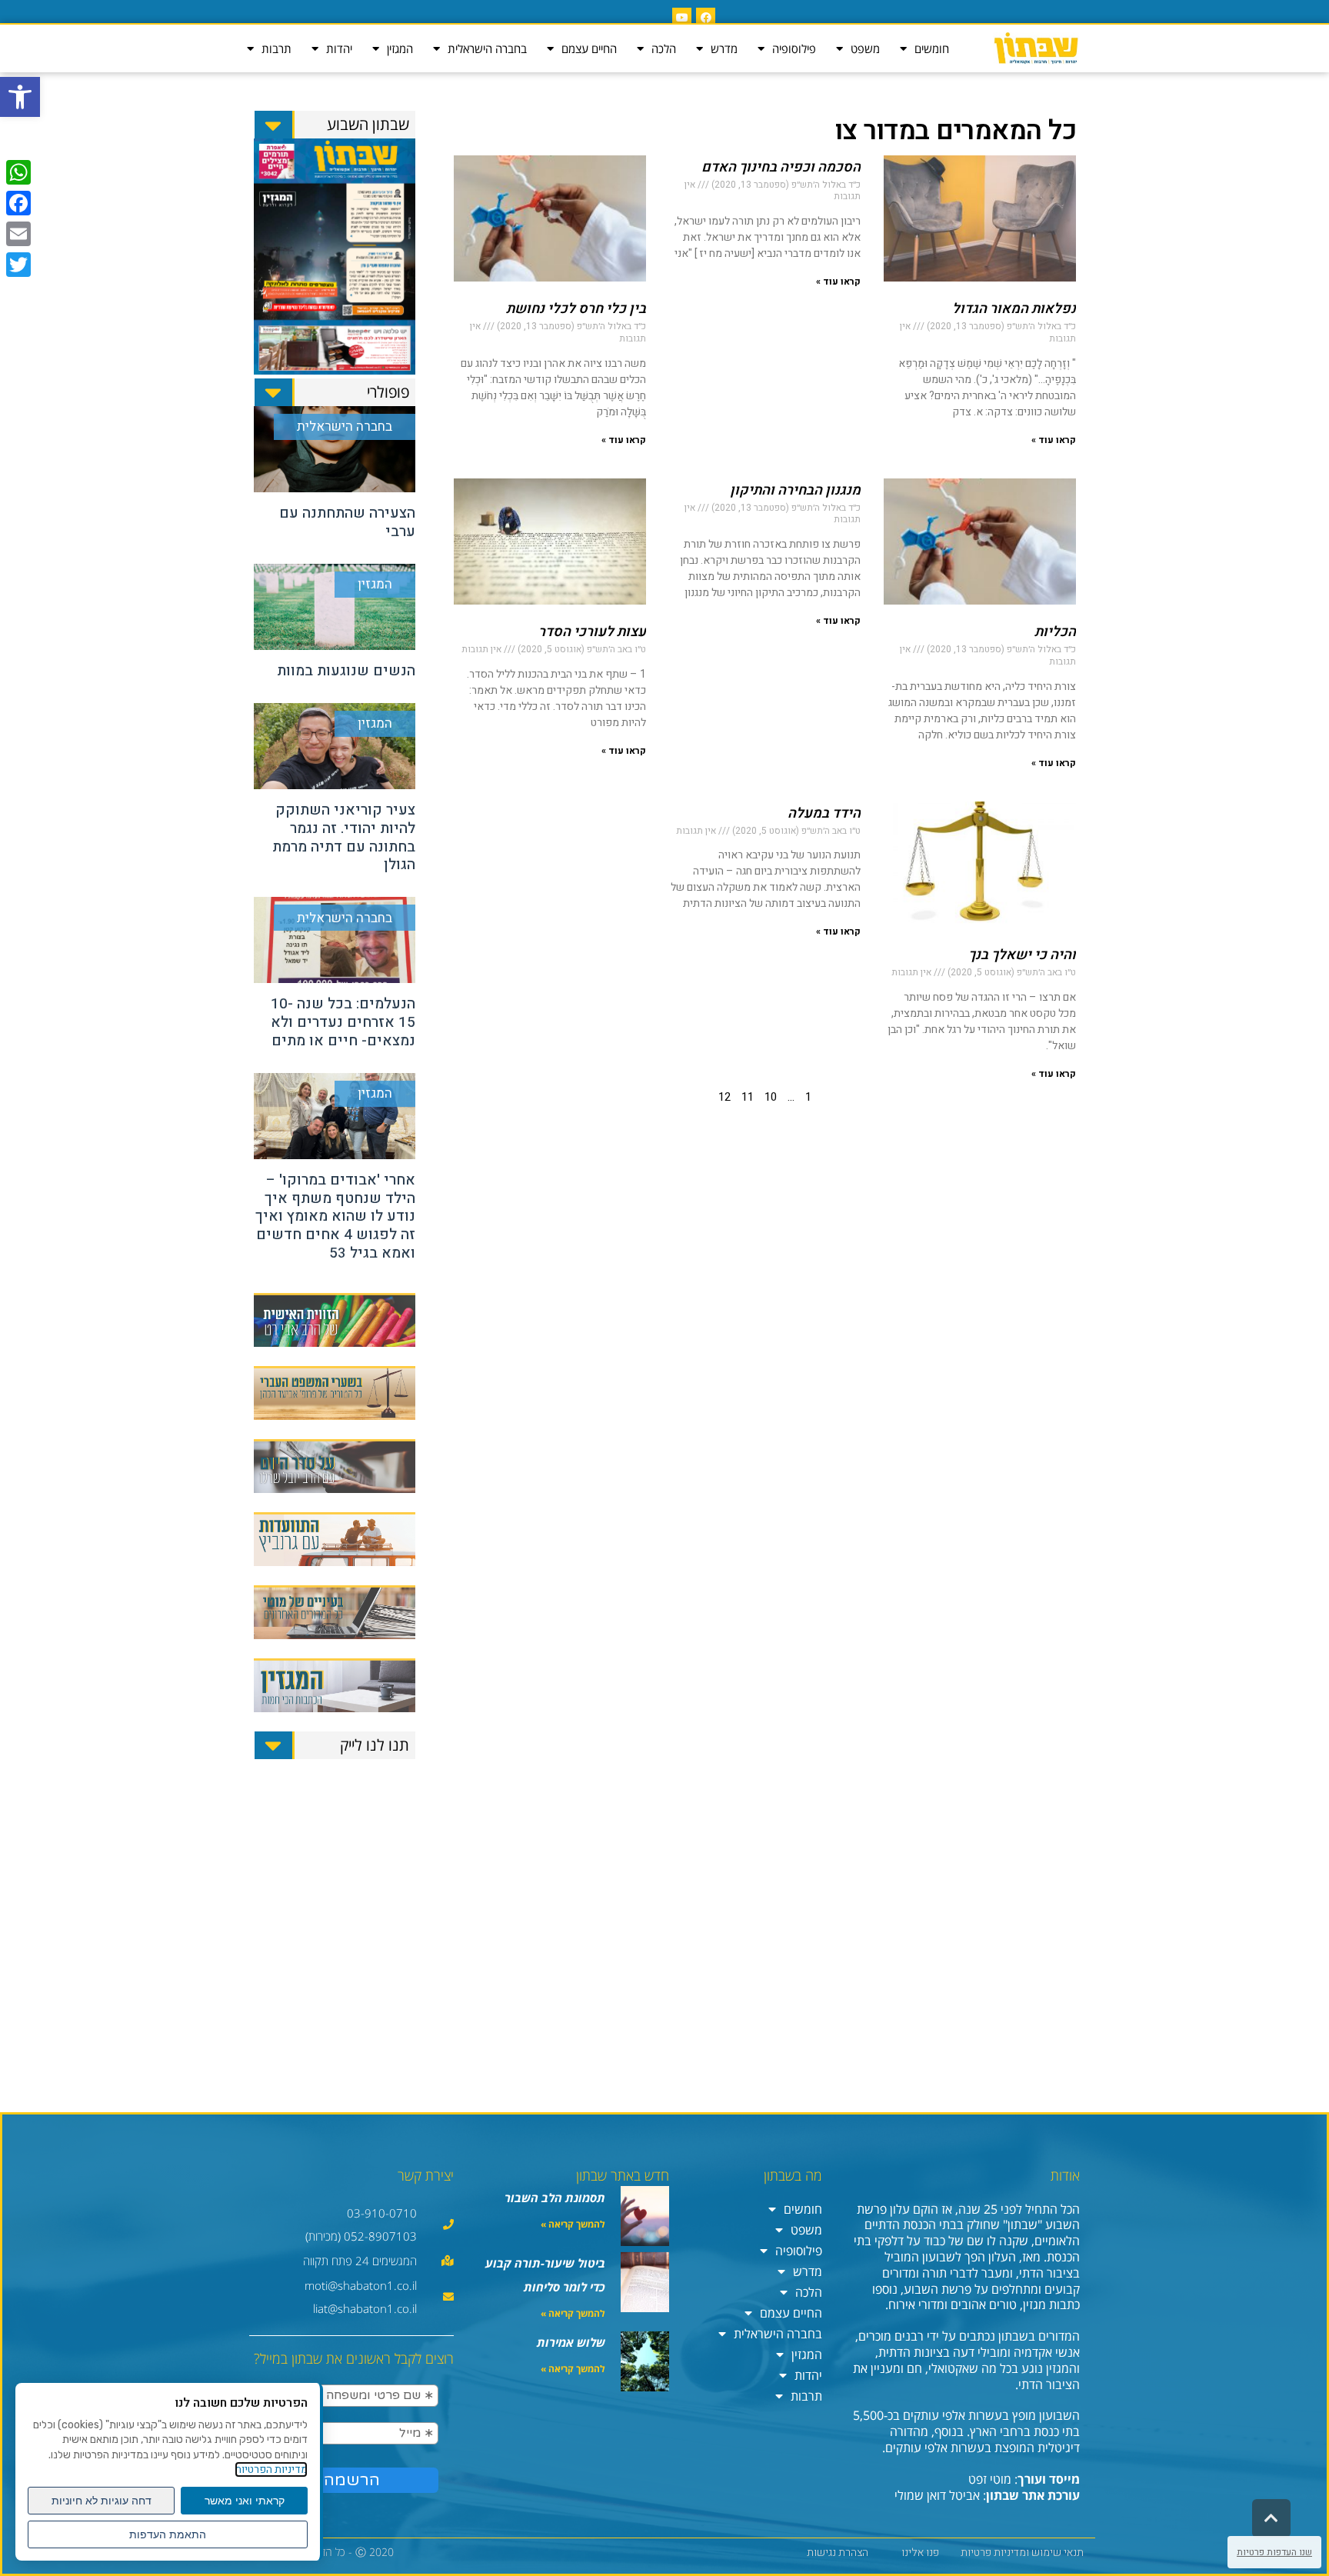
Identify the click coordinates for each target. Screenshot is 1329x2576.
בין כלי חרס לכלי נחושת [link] (576, 309)
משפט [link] (865, 48)
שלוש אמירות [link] (571, 2342)
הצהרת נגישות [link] (838, 2553)
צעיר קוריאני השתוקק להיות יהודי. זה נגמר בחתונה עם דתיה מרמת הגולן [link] (344, 837)
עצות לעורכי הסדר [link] (592, 632)
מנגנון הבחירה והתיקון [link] (795, 490)
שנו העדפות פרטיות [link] (1274, 2552)
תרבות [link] (276, 48)
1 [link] (808, 1097)
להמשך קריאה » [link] (573, 2224)
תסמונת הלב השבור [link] (555, 2198)
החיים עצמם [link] (589, 48)
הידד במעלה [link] (824, 813)
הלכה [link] (664, 48)
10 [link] (771, 1097)
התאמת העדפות (168, 2534)
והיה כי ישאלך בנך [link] (1022, 955)
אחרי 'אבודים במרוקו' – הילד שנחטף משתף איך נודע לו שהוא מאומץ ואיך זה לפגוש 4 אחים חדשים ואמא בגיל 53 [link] (335, 1216)
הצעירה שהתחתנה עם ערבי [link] (347, 522)
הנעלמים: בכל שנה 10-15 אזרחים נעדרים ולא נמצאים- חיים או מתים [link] (343, 1022)
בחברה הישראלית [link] (487, 48)
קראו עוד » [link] (1054, 440)
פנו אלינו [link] (920, 2553)
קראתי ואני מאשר (245, 2501)
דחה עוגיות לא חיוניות (102, 2501)
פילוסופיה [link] (794, 48)
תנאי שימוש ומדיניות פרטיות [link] (1022, 2553)
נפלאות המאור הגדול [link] (1014, 309)
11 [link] (748, 1097)
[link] (20, 97)
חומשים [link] (932, 48)
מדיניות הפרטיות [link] (271, 2469)
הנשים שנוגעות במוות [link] (346, 671)
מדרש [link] (724, 48)
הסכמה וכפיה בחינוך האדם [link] (781, 167)
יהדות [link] (339, 48)
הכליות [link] (1055, 632)
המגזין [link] (400, 48)
